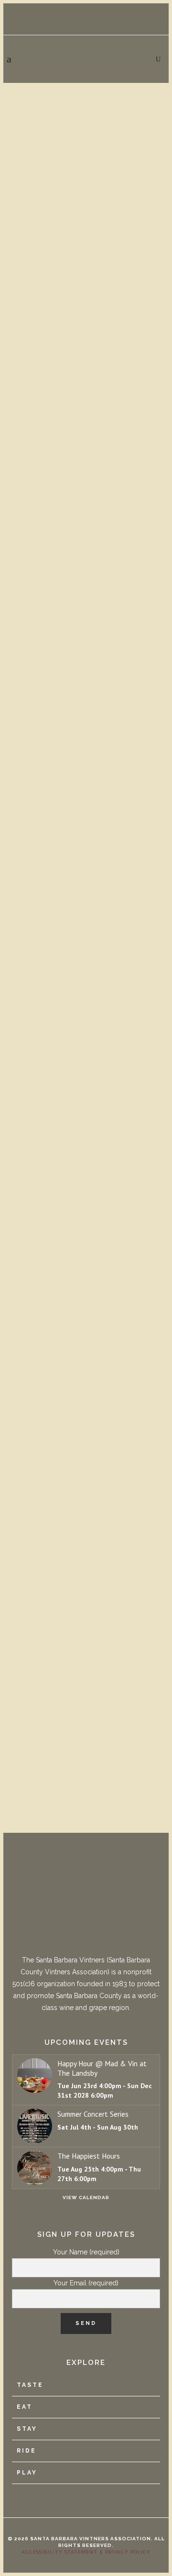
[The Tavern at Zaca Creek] (86, 984)
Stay (27, 2429)
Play (27, 2473)
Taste (30, 2385)
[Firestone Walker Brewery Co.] (86, 138)
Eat (25, 2407)
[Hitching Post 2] (86, 1605)
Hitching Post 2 (50, 1696)
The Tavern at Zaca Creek (80, 1075)
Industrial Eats (50, 792)
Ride (27, 2451)
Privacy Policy (128, 2552)
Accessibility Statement (59, 2552)
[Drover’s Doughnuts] (86, 419)
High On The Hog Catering (81, 1413)
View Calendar (86, 2197)
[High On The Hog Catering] (86, 1295)
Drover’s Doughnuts (65, 510)
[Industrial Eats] (86, 702)
